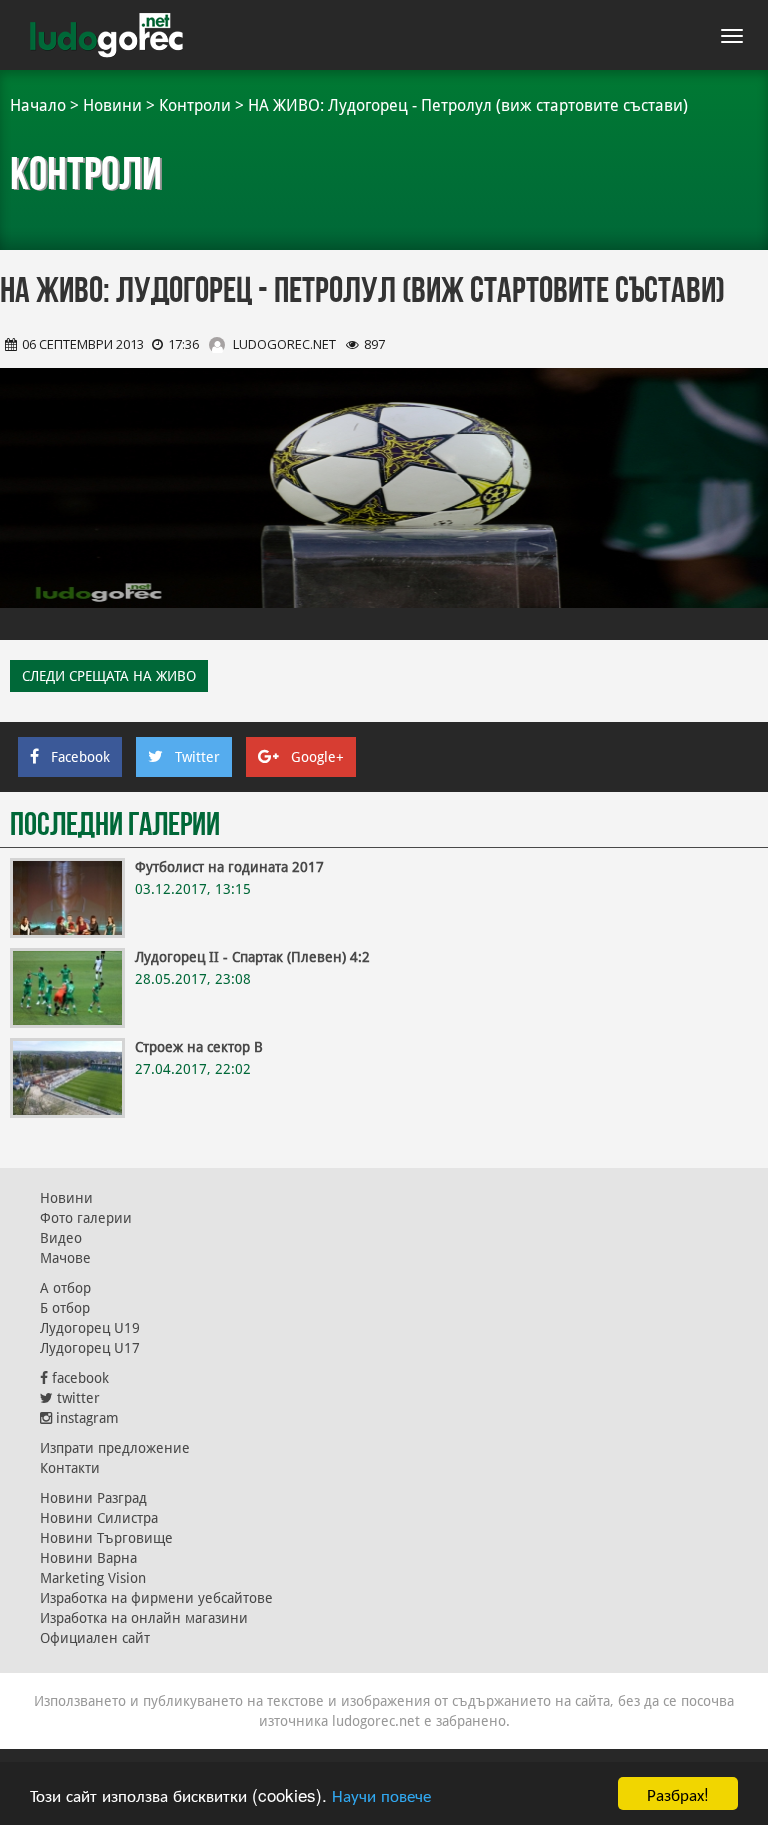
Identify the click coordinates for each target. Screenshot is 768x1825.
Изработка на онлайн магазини (144, 1618)
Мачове (65, 1258)
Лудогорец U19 (90, 1328)
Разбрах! (678, 1793)
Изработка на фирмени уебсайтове (156, 1598)
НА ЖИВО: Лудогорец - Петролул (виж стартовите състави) (468, 105)
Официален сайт (95, 1638)
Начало (38, 105)
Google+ (317, 757)
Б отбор (65, 1308)
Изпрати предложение (115, 1448)
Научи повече (381, 1794)
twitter (76, 1398)
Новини (112, 105)
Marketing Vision (93, 1578)
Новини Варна (88, 1558)
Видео (61, 1238)
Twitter (197, 757)
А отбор (65, 1288)
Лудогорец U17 (90, 1348)
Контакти (70, 1468)
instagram (85, 1418)
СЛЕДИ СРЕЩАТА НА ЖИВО (109, 676)
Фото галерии (86, 1218)
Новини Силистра (99, 1518)
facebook (78, 1378)
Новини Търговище (106, 1538)
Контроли (195, 105)
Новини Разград (93, 1498)
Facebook (80, 757)
